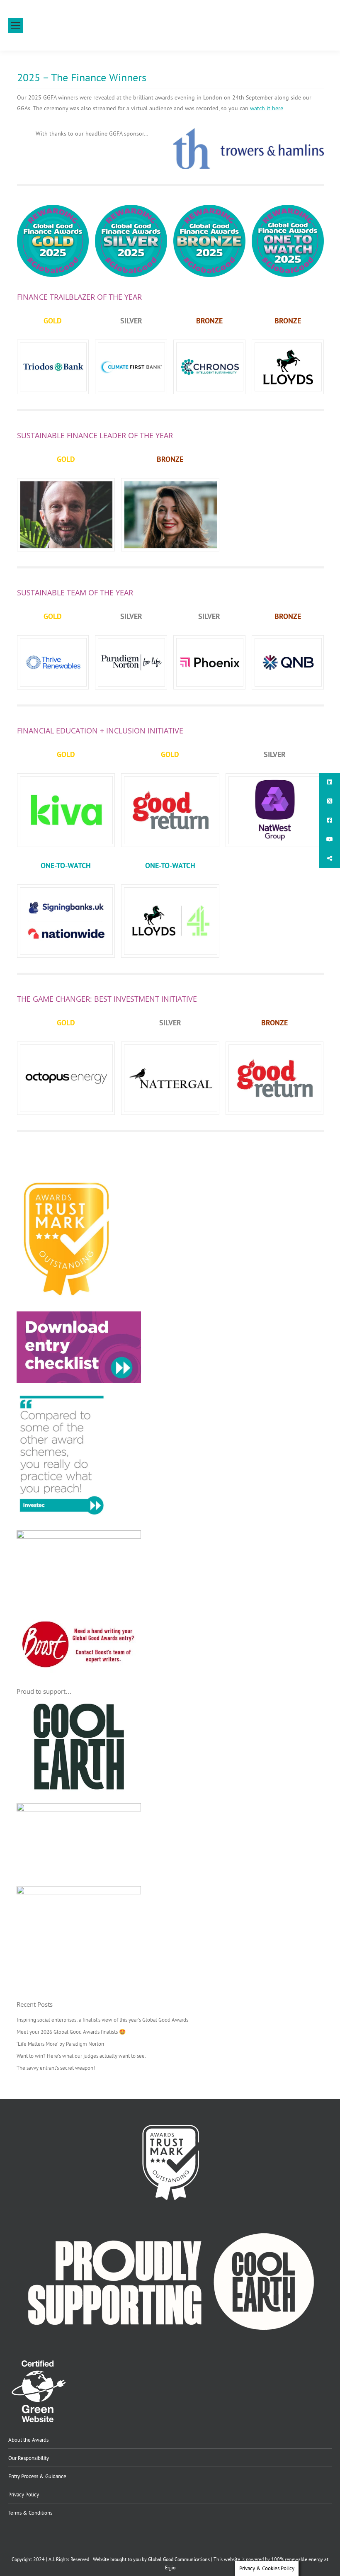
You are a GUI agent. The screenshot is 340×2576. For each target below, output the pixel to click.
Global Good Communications (179, 2559)
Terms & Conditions (30, 2513)
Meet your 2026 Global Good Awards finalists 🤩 (71, 2032)
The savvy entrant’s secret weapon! (56, 2068)
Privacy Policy (24, 2494)
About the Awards (28, 2440)
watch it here (267, 108)
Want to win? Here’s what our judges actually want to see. (81, 2056)
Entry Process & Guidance (37, 2476)
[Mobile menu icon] (16, 25)
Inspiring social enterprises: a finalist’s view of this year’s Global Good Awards (102, 2020)
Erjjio (170, 2568)
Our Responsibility (29, 2458)
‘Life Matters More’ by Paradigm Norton (60, 2044)
